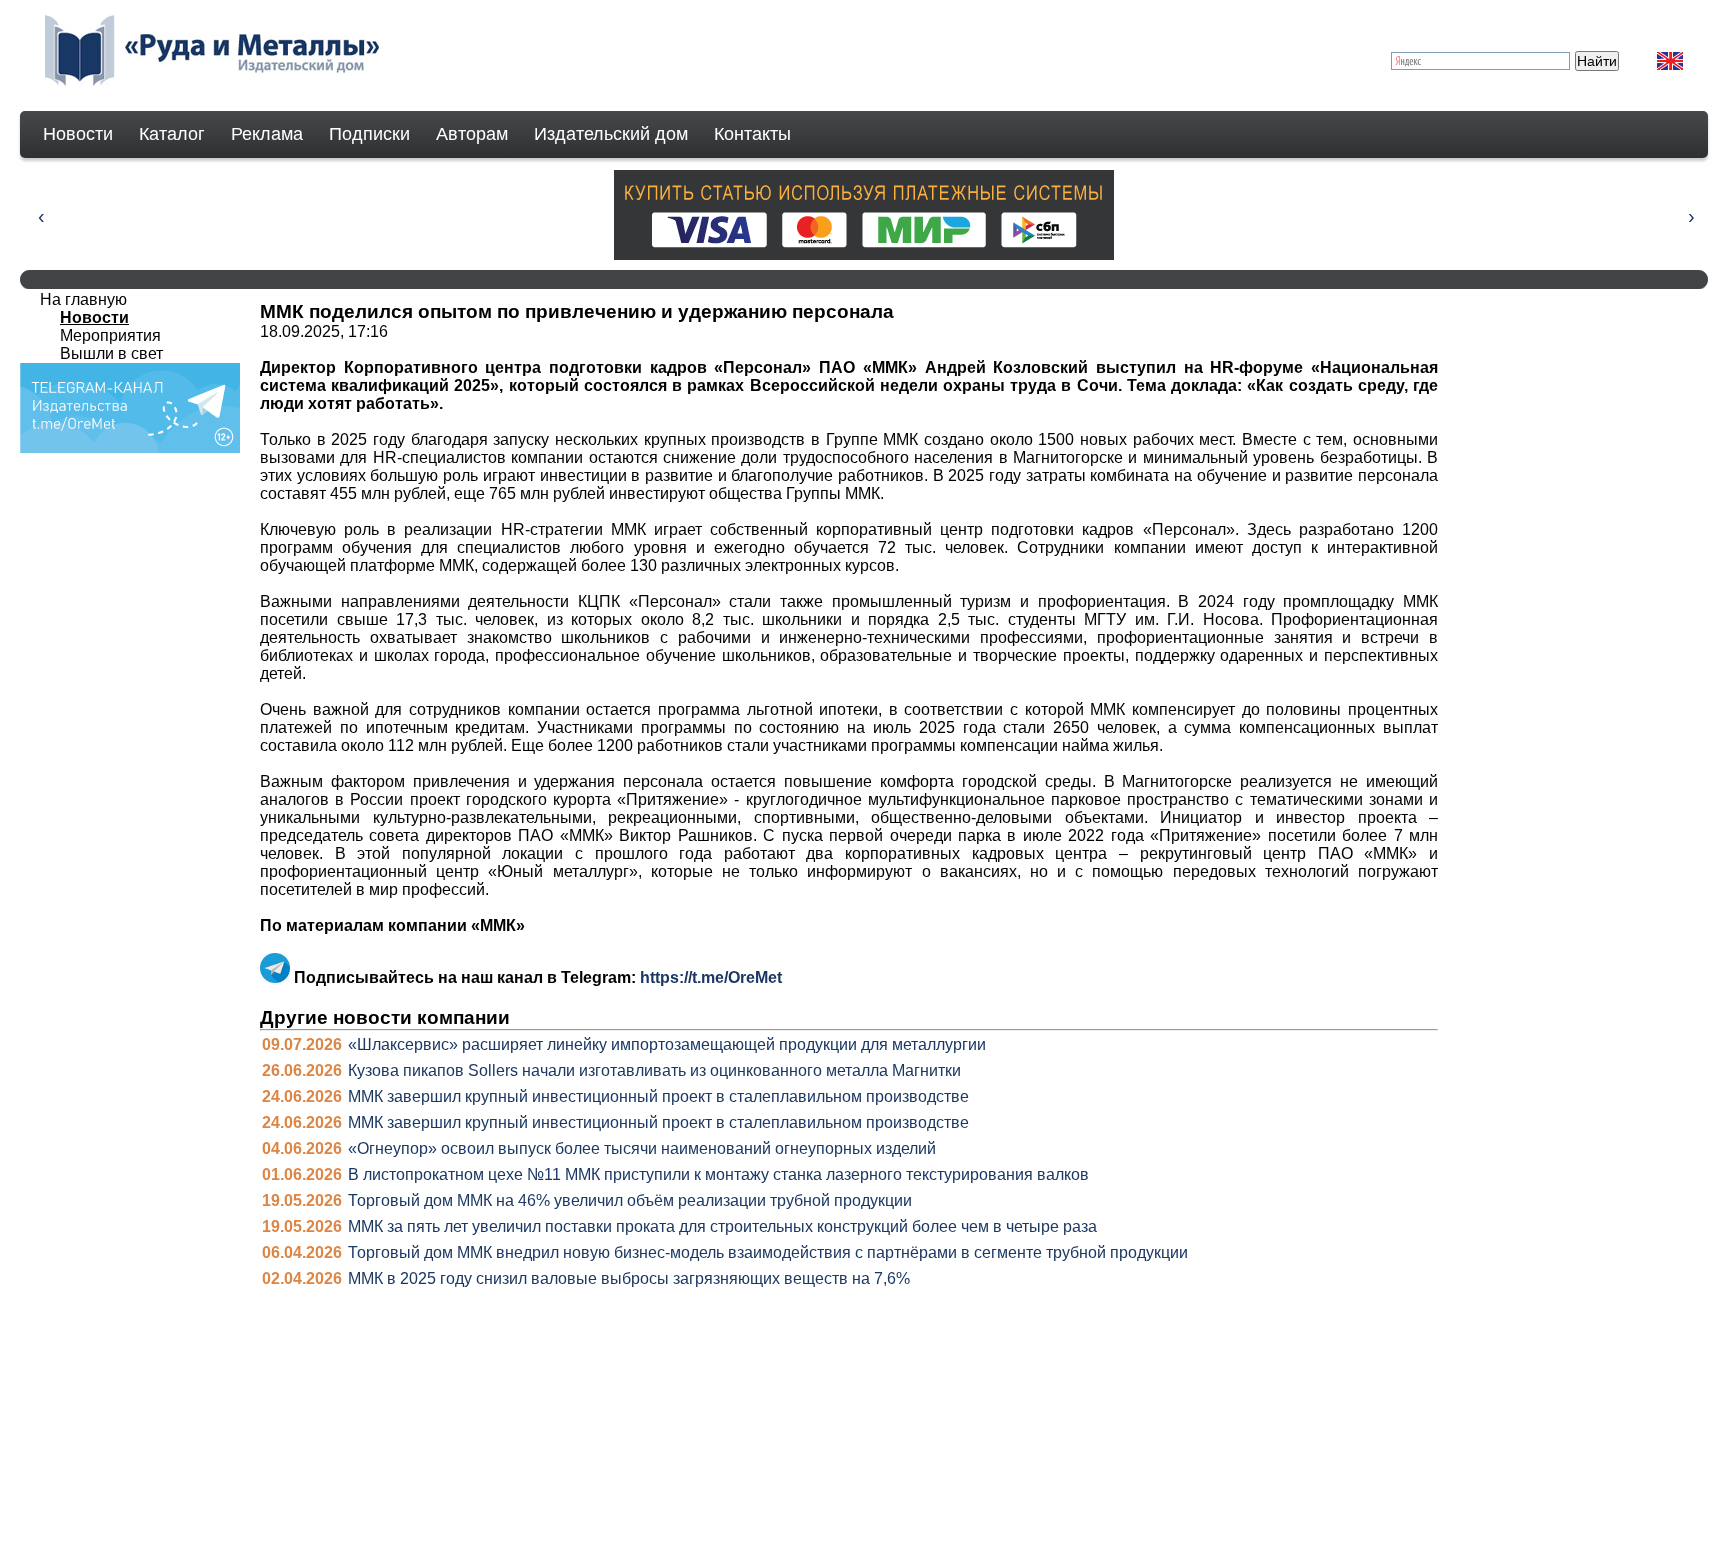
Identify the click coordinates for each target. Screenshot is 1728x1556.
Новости (78, 134)
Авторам (472, 134)
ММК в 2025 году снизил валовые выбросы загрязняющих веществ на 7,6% (629, 1278)
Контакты (752, 134)
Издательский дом (611, 134)
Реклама (267, 134)
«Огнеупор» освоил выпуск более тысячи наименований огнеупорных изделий (642, 1148)
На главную (83, 299)
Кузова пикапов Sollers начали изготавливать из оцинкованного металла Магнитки (654, 1070)
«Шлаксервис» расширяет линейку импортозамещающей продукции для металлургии (667, 1044)
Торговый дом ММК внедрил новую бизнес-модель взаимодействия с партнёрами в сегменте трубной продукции (768, 1252)
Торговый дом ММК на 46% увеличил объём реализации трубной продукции (630, 1200)
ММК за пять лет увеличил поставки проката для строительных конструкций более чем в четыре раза (722, 1226)
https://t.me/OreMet (711, 977)
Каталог (172, 134)
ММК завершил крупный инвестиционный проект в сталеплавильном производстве (658, 1096)
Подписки (369, 134)
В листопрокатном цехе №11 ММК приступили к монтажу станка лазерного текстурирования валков (718, 1174)
